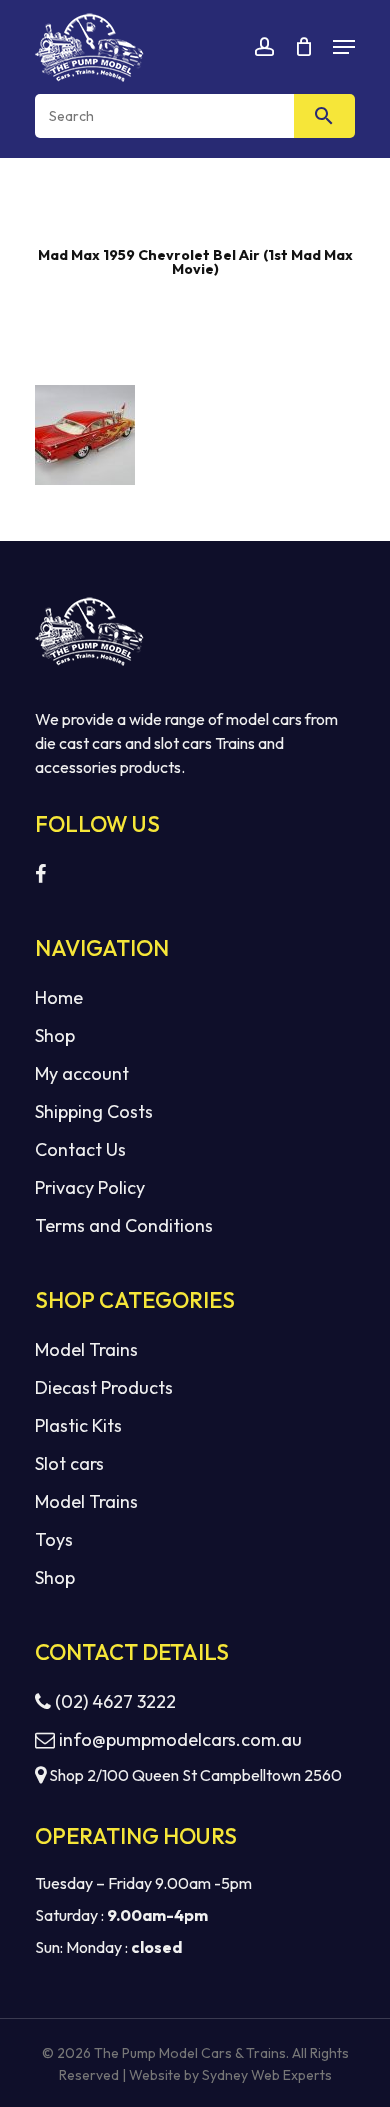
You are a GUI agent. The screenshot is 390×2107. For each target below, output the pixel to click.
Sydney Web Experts (267, 2075)
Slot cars (69, 1463)
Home (59, 997)
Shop (55, 1035)
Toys (54, 1539)
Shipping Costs (94, 1111)
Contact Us (80, 1149)
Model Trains (86, 1349)
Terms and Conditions (124, 1225)
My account (82, 1073)
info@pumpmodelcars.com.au (180, 1739)
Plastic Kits (78, 1425)
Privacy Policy (90, 1187)
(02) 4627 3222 (113, 1701)
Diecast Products (104, 1387)
